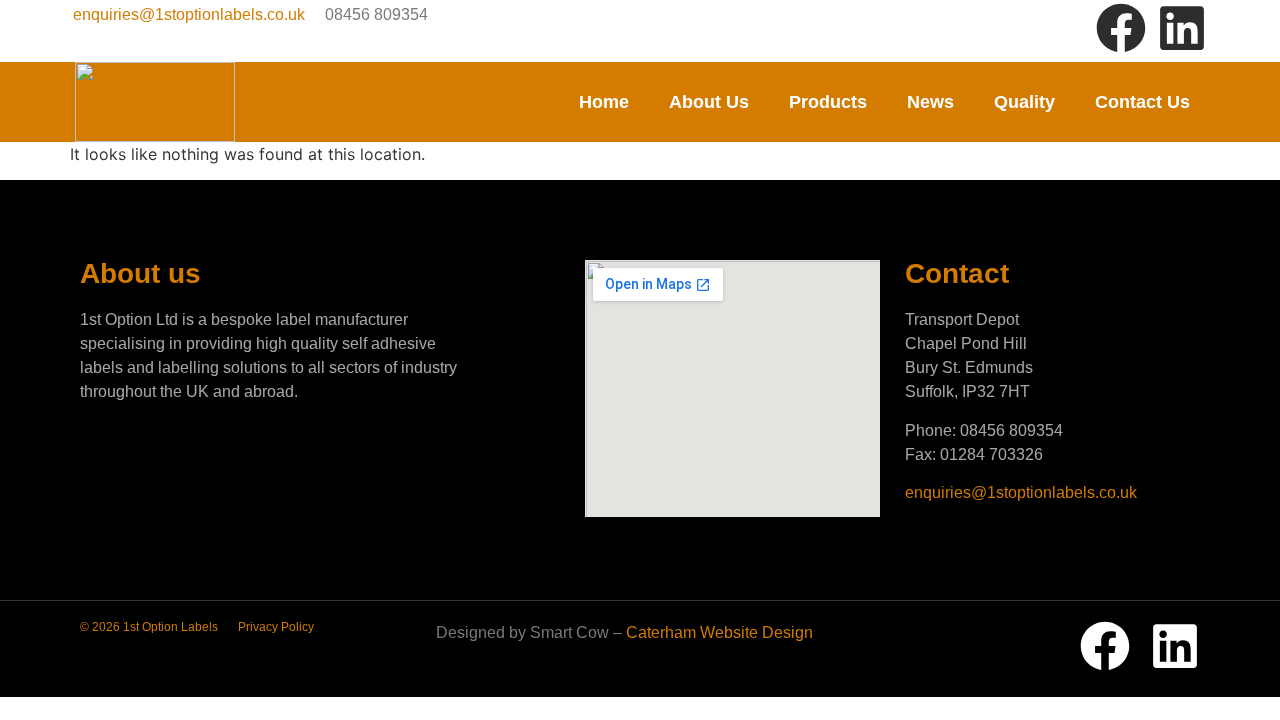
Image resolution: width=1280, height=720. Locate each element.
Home (604, 102)
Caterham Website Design (719, 632)
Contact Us (1142, 102)
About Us (709, 102)
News (930, 102)
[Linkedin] (1182, 28)
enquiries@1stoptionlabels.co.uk (189, 14)
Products (828, 102)
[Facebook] (1121, 28)
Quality (1024, 102)
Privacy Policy (276, 627)
